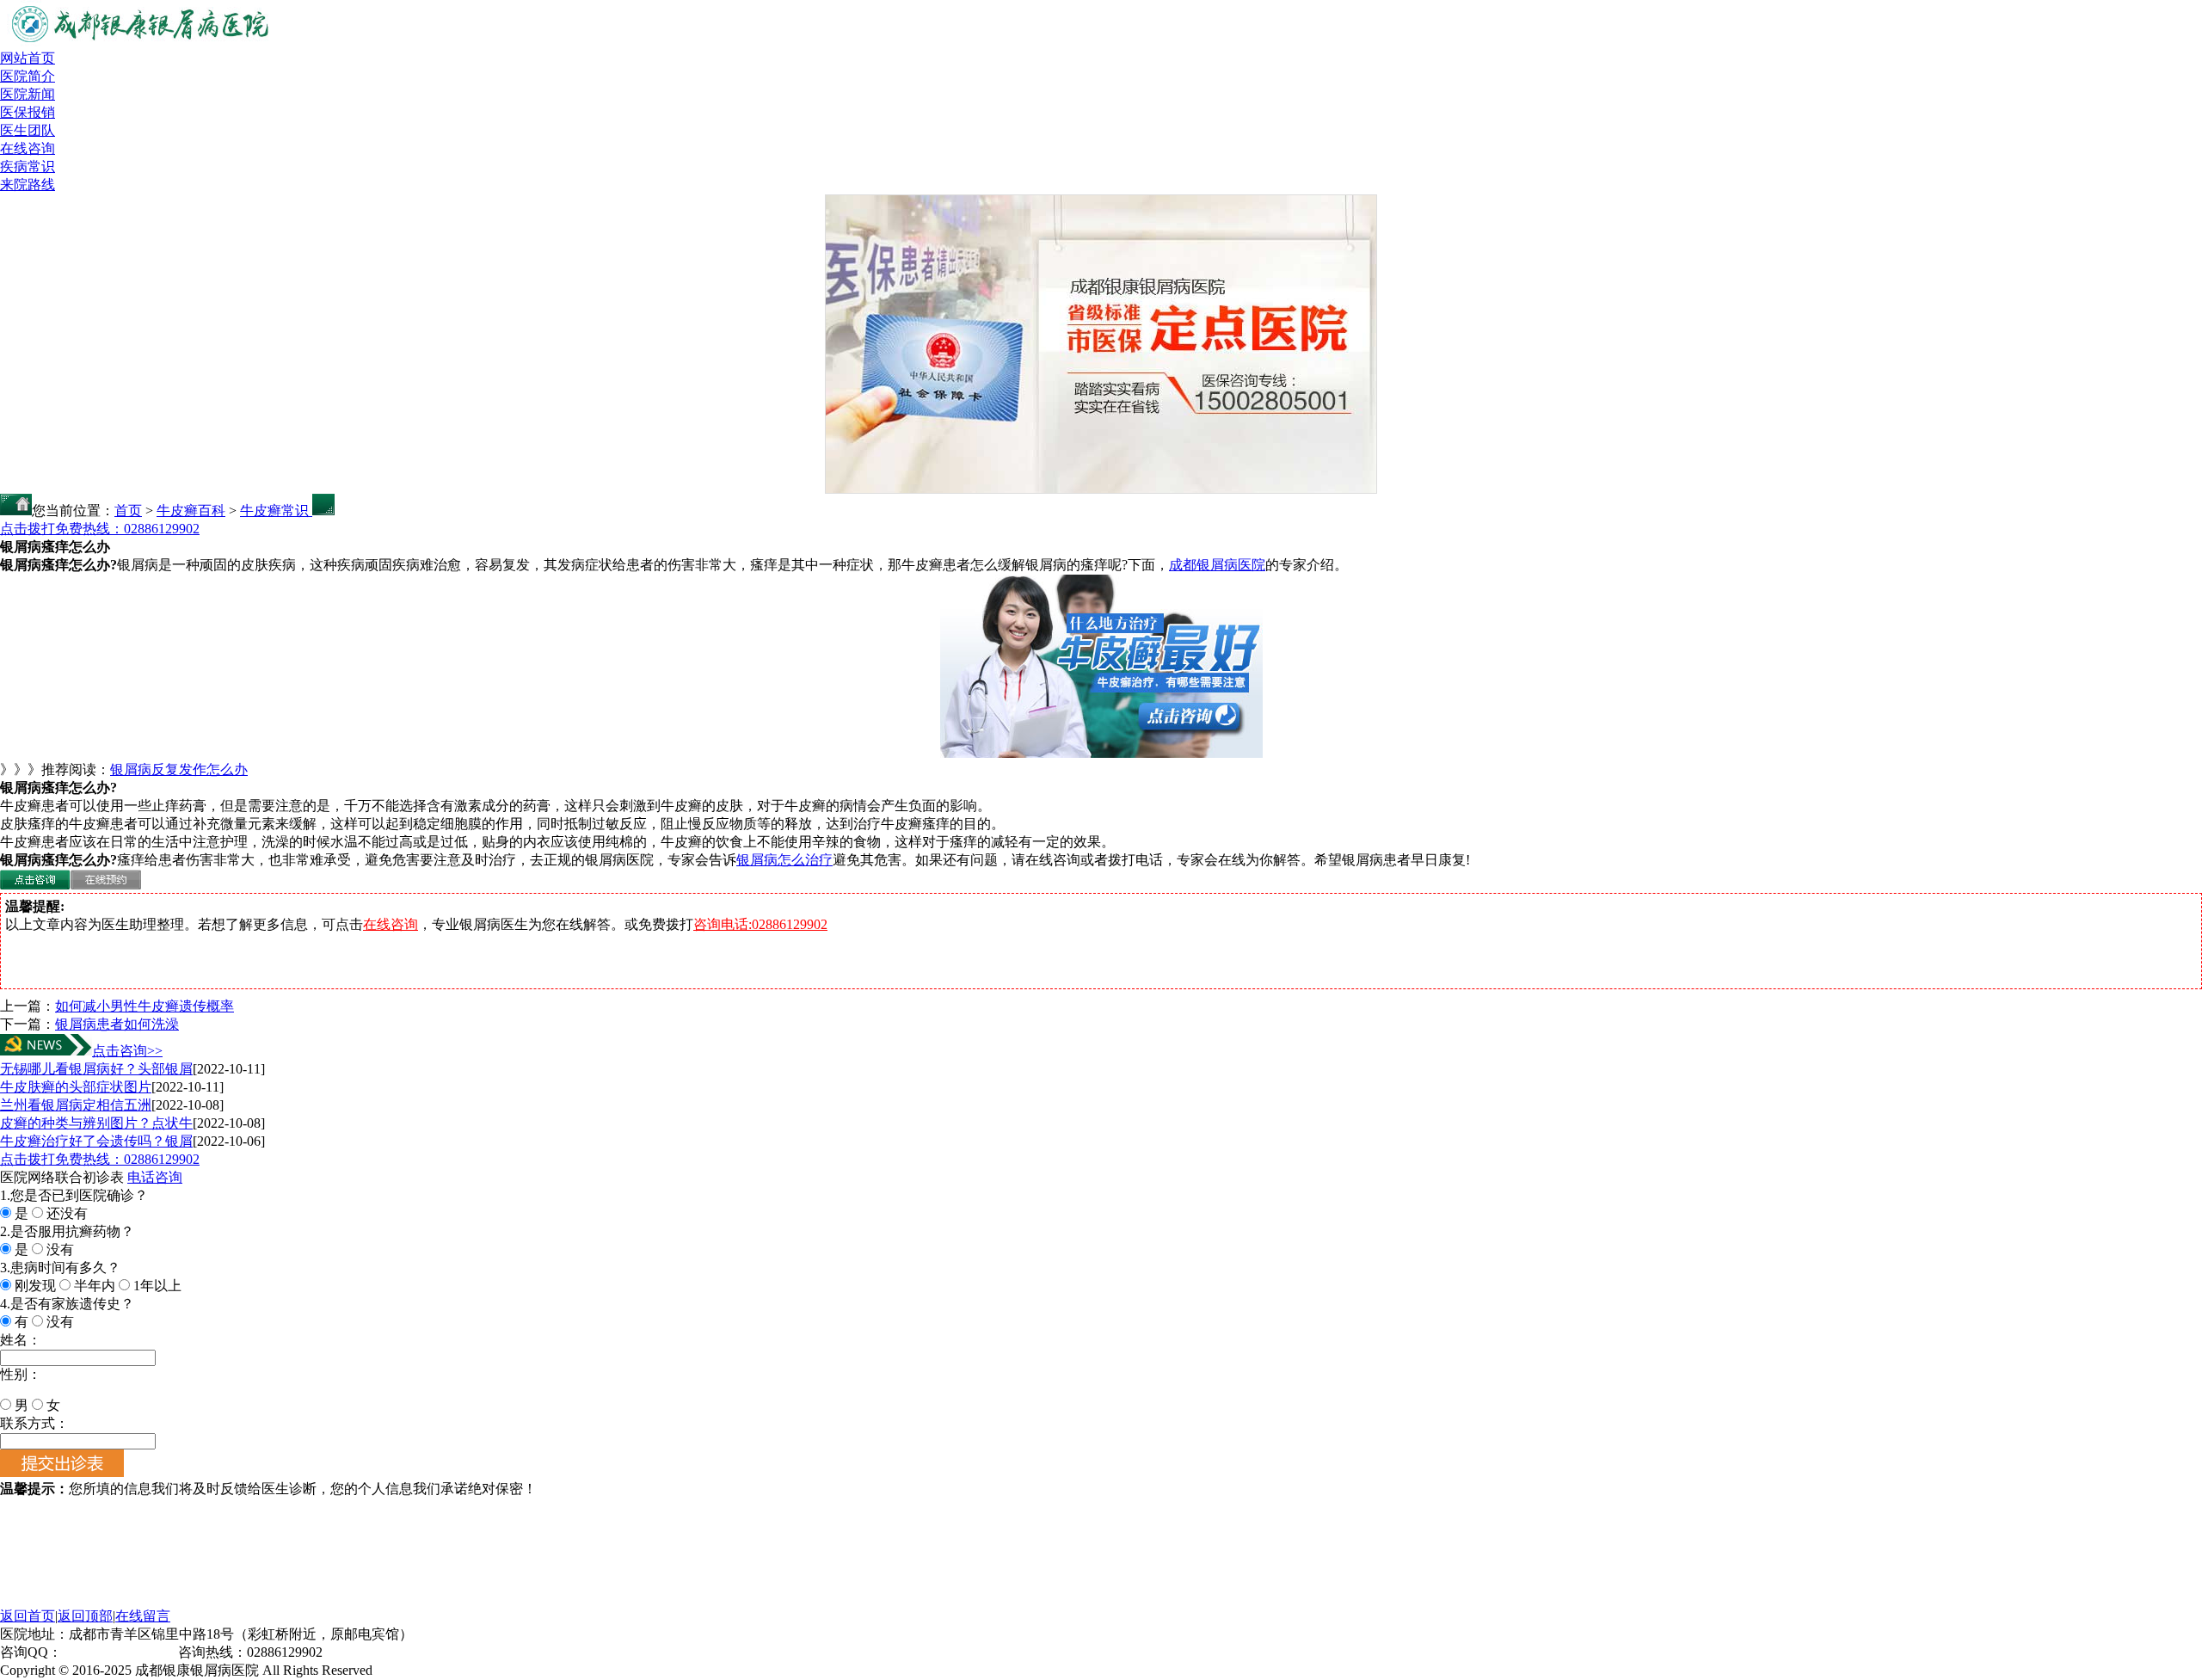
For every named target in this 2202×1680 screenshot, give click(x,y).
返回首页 (28, 1616)
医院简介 (28, 76)
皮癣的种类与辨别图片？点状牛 (96, 1123)
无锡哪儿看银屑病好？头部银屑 (96, 1069)
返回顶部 (85, 1616)
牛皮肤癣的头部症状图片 (76, 1087)
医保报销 (28, 112)
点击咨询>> (127, 1051)
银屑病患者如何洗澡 (117, 1024)
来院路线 (28, 185)
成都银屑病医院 (1217, 565)
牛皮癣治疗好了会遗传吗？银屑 (96, 1141)
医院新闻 (28, 94)
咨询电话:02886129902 (760, 924)
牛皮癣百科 (191, 511)
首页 (128, 511)
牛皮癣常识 (276, 511)
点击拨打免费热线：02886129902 (100, 529)
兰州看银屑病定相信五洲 (76, 1105)
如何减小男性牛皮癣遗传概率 (145, 1006)
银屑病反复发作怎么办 (179, 769)
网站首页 (28, 58)
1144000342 (96, 1652)
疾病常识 (28, 166)
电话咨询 (155, 1177)
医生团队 (28, 130)
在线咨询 (28, 148)
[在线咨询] (35, 885)
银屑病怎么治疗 (784, 860)
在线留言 (143, 1616)
